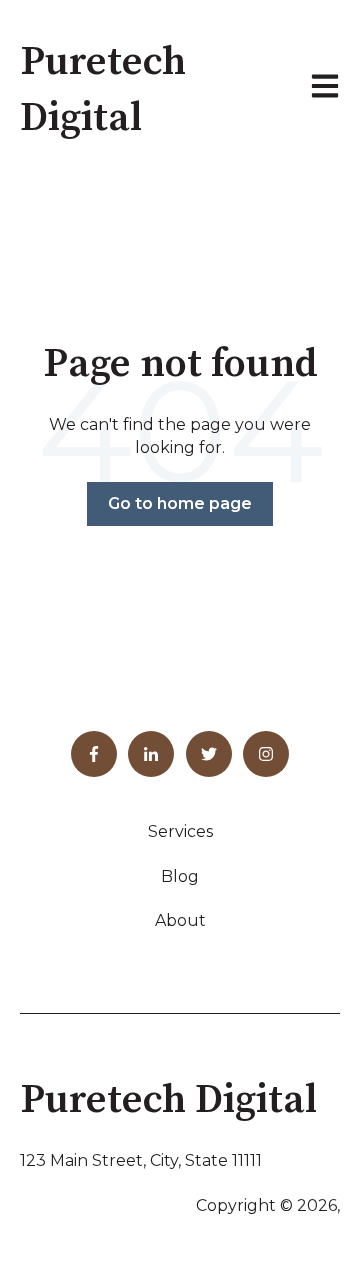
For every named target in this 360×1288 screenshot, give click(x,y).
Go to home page (180, 503)
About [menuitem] (180, 920)
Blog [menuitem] (180, 876)
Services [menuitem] (180, 831)
